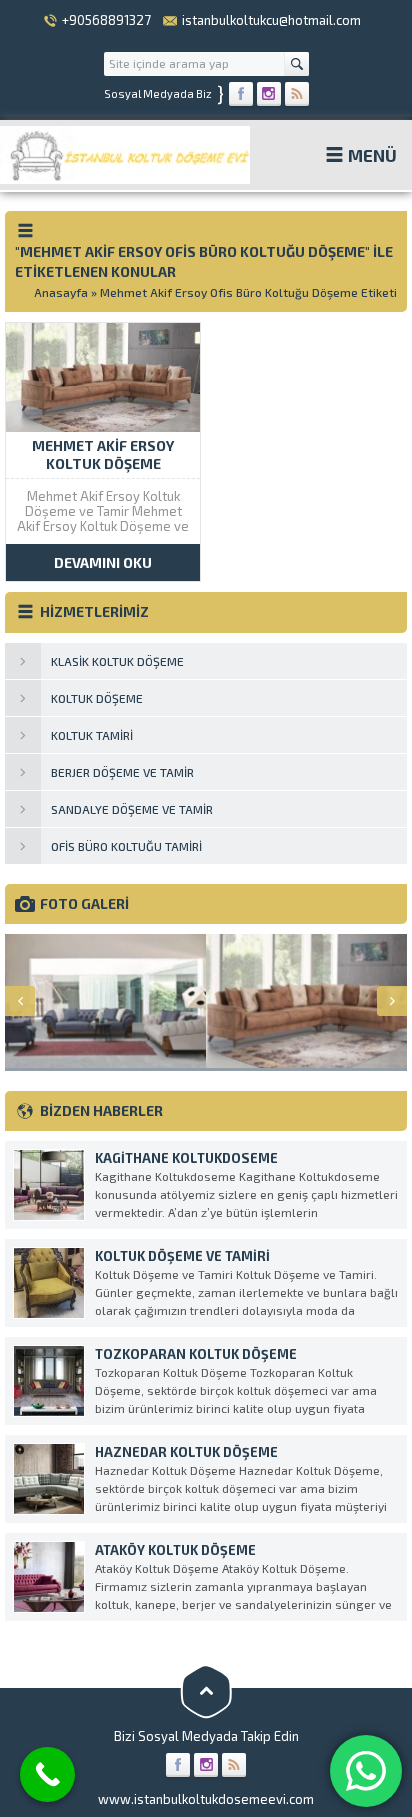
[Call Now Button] (47, 1774)
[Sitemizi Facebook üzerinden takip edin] (241, 94)
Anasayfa (61, 292)
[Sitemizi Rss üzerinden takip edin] (297, 94)
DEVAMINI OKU (103, 562)
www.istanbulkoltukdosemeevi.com (206, 1799)
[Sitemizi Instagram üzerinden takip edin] (269, 94)
